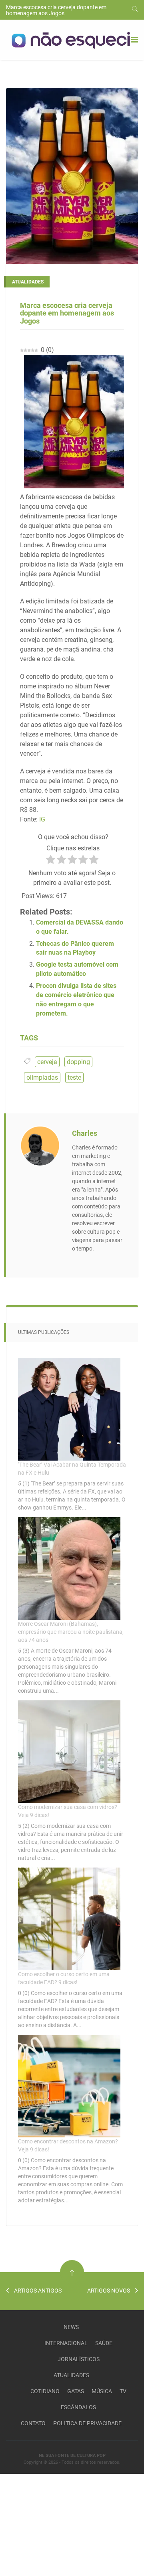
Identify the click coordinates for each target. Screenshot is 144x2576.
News (71, 2327)
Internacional (66, 2343)
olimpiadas (42, 1078)
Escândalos (78, 2407)
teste (74, 1078)
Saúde (104, 2343)
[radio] (51, 861)
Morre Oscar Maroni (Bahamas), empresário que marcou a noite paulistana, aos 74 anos (71, 1632)
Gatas (76, 2391)
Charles (85, 1133)
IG (41, 819)
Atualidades (71, 2375)
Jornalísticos (79, 2359)
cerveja (47, 1062)
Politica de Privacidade (87, 2423)
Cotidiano (45, 2391)
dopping (78, 1062)
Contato (33, 2423)
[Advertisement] (60, 2524)
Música (102, 2391)
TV (123, 2391)
